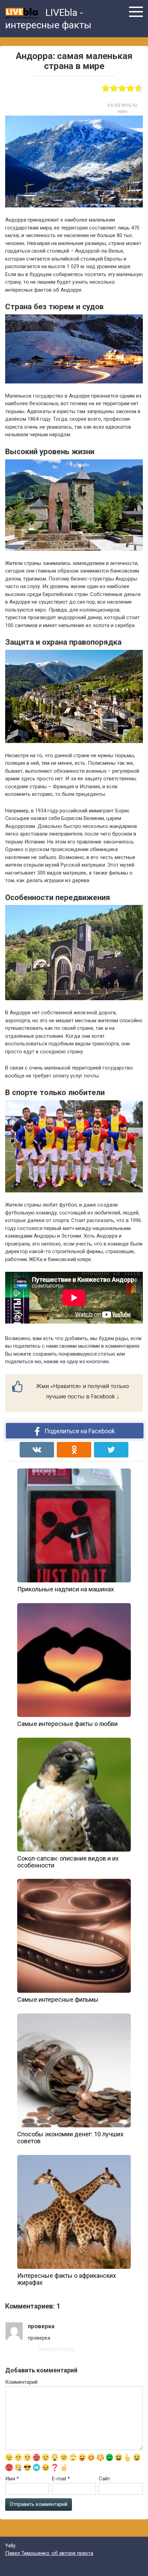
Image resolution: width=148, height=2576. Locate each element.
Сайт (104, 2479)
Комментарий (21, 2382)
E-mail (61, 2479)
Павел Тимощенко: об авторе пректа (49, 2553)
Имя (12, 2479)
